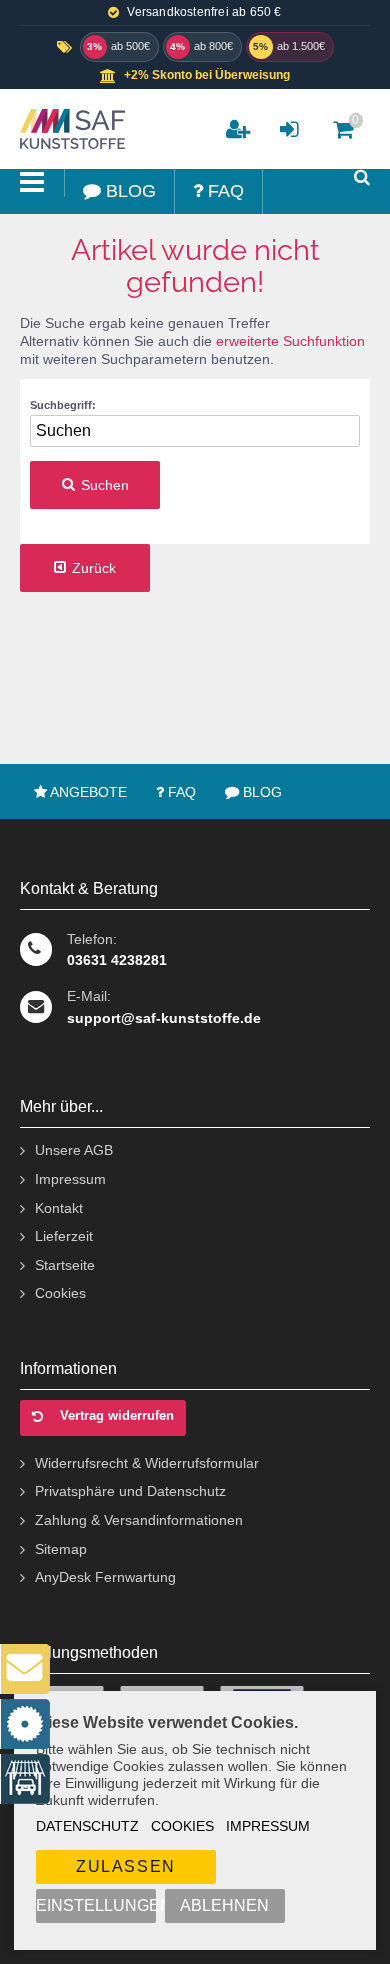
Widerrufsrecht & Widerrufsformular (147, 1463)
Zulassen (126, 1866)
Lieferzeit (64, 1236)
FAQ (180, 792)
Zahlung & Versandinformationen (139, 1520)
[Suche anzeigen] (362, 177)
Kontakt (59, 1208)
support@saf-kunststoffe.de (164, 1018)
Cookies (182, 1826)
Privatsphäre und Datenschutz (130, 1491)
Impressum (268, 1826)
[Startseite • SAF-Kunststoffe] (70, 129)
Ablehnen (224, 1905)
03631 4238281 (117, 960)
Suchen (95, 485)
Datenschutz (87, 1826)
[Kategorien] (32, 183)
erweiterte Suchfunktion (290, 341)
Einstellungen (96, 1905)
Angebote (87, 792)
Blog (260, 792)
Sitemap (61, 1549)
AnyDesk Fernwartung (105, 1577)
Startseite (65, 1265)
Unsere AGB (74, 1150)
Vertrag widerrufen (117, 1415)
